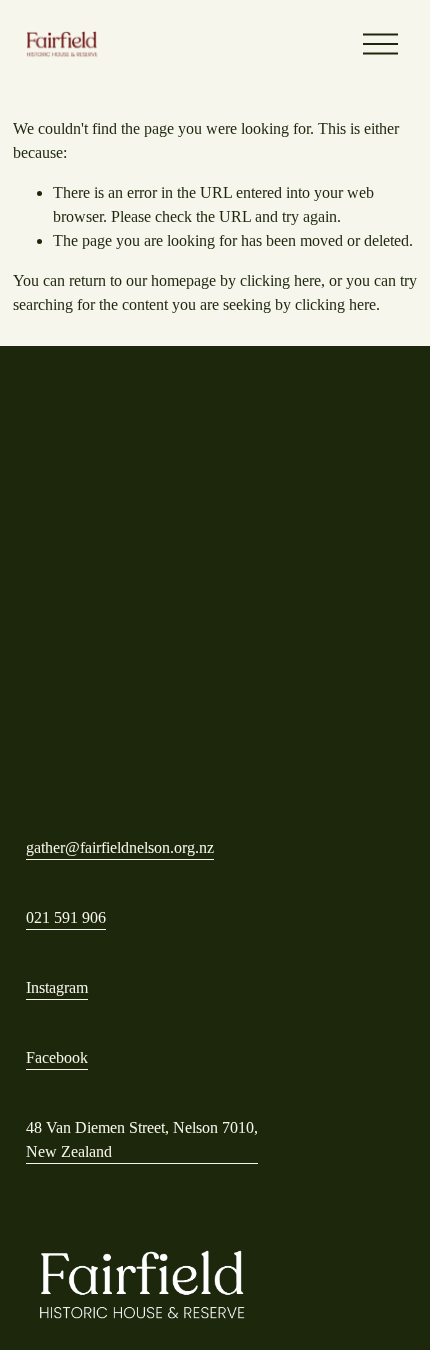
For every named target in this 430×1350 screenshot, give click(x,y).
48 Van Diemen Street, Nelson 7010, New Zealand (142, 1139)
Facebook (57, 1057)
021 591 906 (66, 917)
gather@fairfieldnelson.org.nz (120, 847)
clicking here (280, 280)
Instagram (57, 987)
